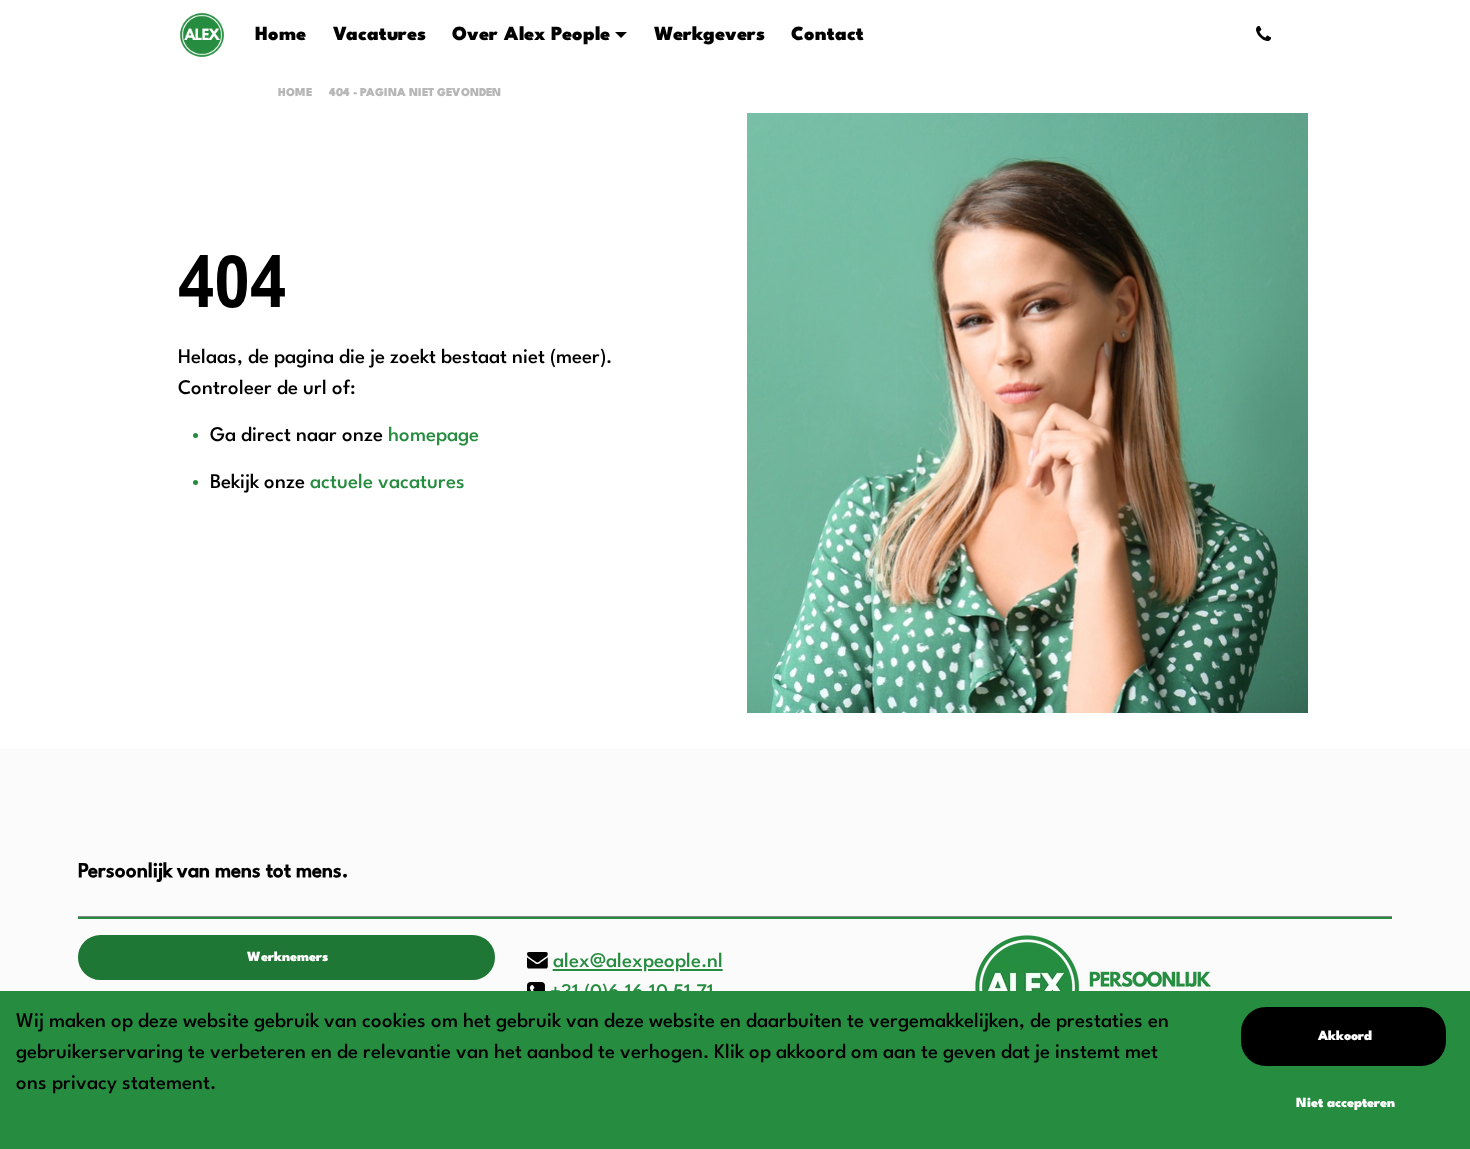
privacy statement (131, 1084)
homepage (433, 436)
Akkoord (1345, 1036)
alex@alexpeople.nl (638, 962)
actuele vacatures (387, 483)
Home (295, 93)
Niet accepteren (1345, 1103)
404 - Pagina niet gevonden (415, 93)
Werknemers (287, 957)
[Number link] (1267, 35)
